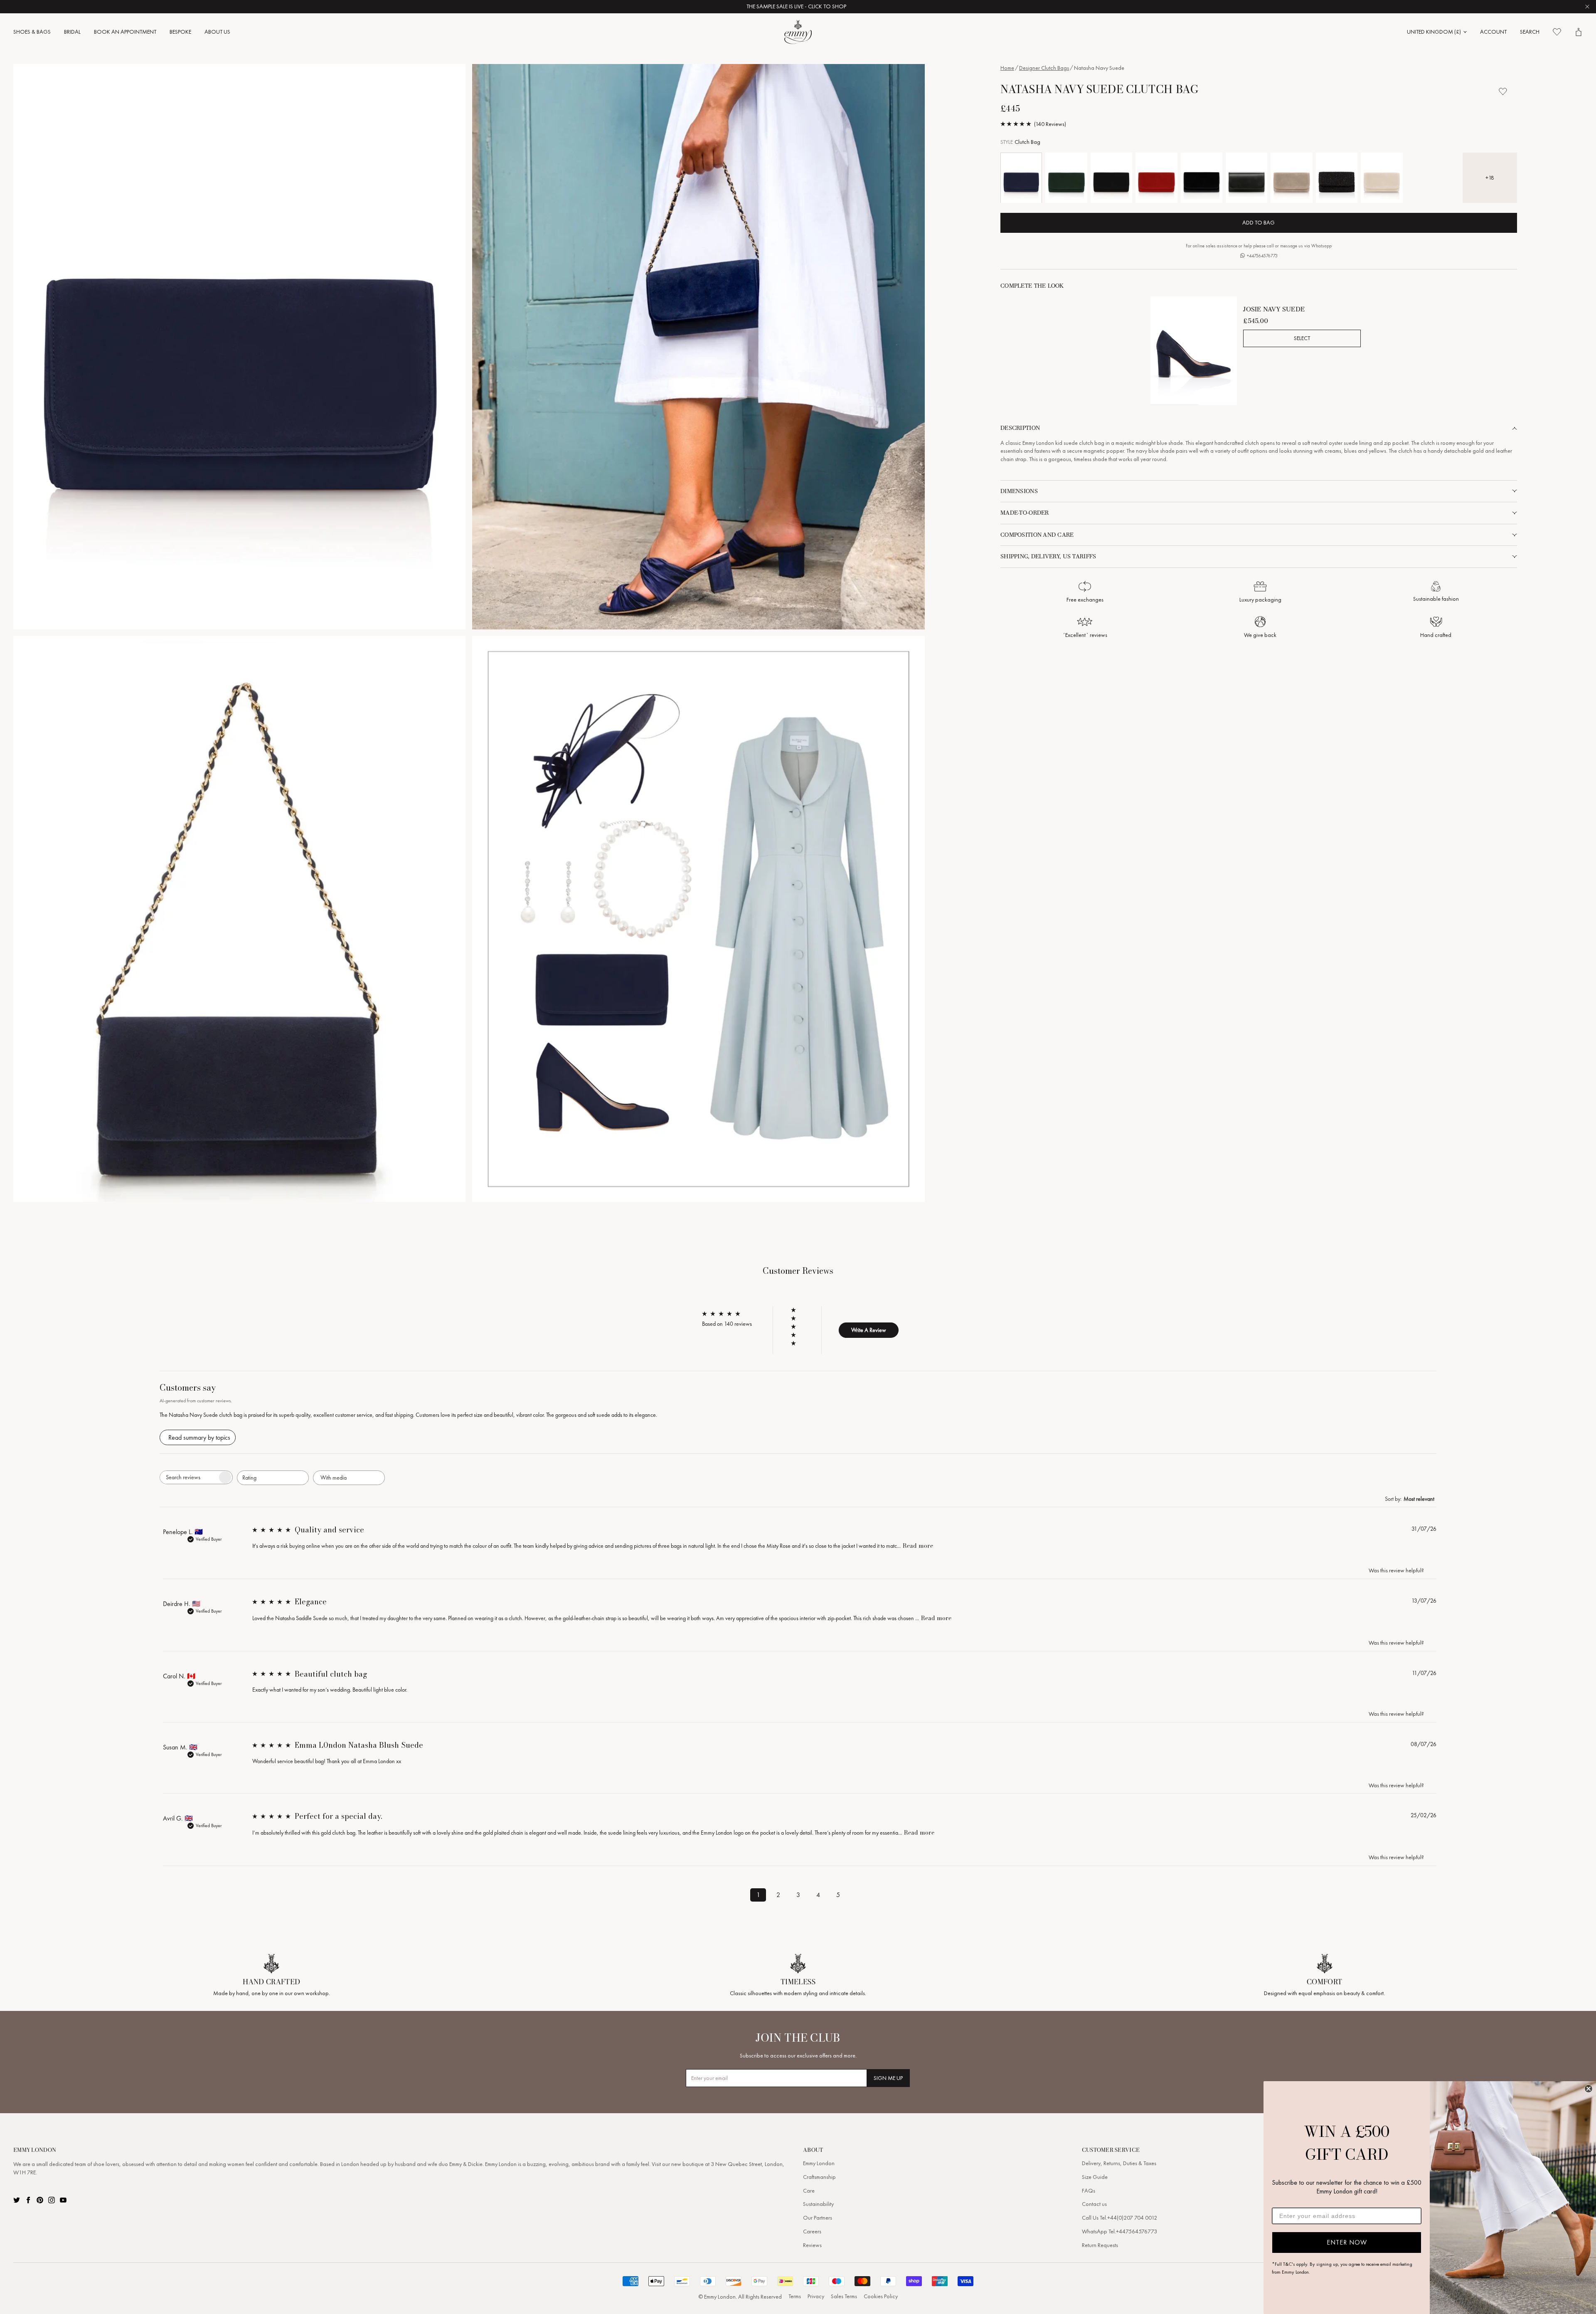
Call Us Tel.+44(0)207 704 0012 (1119, 2218)
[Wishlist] (1557, 32)
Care (809, 2191)
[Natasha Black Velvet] (1202, 179)
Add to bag (1259, 223)
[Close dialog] (1589, 2089)
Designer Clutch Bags (1044, 68)
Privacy (816, 2296)
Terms (795, 2296)
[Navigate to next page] (858, 1893)
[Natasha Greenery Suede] (1066, 179)
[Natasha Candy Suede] (1156, 179)
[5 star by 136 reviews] (797, 1310)
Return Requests (1100, 2245)
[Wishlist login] (1503, 91)
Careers (812, 2231)
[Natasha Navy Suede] (1021, 179)
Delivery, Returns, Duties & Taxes (1119, 2163)
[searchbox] (189, 1477)
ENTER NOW (1347, 2242)
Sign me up (888, 2078)
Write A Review (869, 1330)
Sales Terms (844, 2296)
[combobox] (273, 1478)
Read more (918, 1546)
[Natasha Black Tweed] (1337, 179)
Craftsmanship (819, 2177)
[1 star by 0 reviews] (797, 1343)
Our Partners (818, 2218)
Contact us (1094, 2204)
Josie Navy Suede (1274, 309)
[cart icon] (1579, 32)
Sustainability (818, 2204)
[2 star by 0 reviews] (797, 1335)
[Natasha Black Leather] (1246, 179)
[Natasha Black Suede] (1111, 179)
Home (1007, 68)
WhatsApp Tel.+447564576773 (1119, 2231)
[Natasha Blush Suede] (1382, 179)
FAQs (1089, 2191)
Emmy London (819, 2163)
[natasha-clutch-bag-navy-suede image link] (239, 347)
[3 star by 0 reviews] (797, 1327)
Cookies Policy (881, 2296)
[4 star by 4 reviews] (797, 1318)
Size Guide (1095, 2177)
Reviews (812, 2245)
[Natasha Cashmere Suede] (1291, 179)
